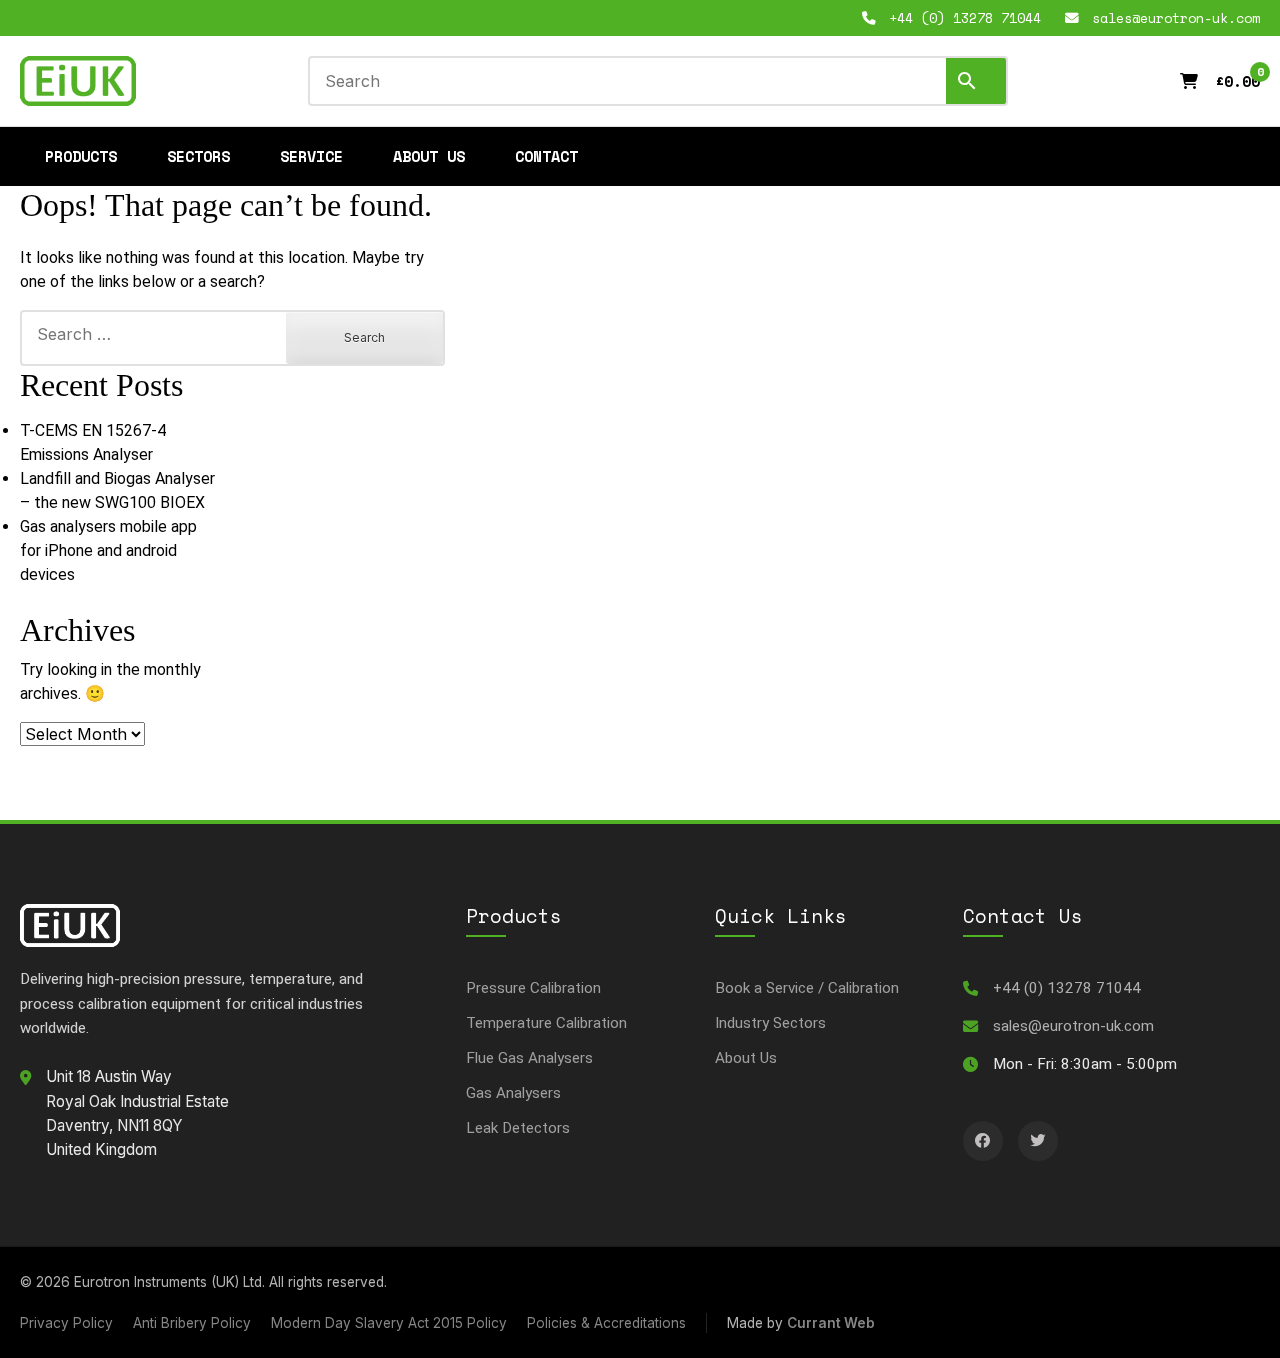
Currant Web (831, 1323)
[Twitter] (1038, 1141)
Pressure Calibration (533, 988)
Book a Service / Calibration (807, 988)
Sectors (198, 156)
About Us (429, 156)
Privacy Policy (66, 1323)
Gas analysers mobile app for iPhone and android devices (108, 550)
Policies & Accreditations (606, 1323)
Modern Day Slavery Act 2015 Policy (389, 1323)
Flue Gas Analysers (529, 1058)
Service (311, 156)
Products (81, 156)
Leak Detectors (518, 1128)
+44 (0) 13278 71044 (1067, 988)
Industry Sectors (770, 1023)
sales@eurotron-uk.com (1073, 1026)
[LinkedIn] (983, 1141)
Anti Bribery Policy (192, 1323)
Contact (546, 156)
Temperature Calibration (546, 1023)
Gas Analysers (513, 1093)
